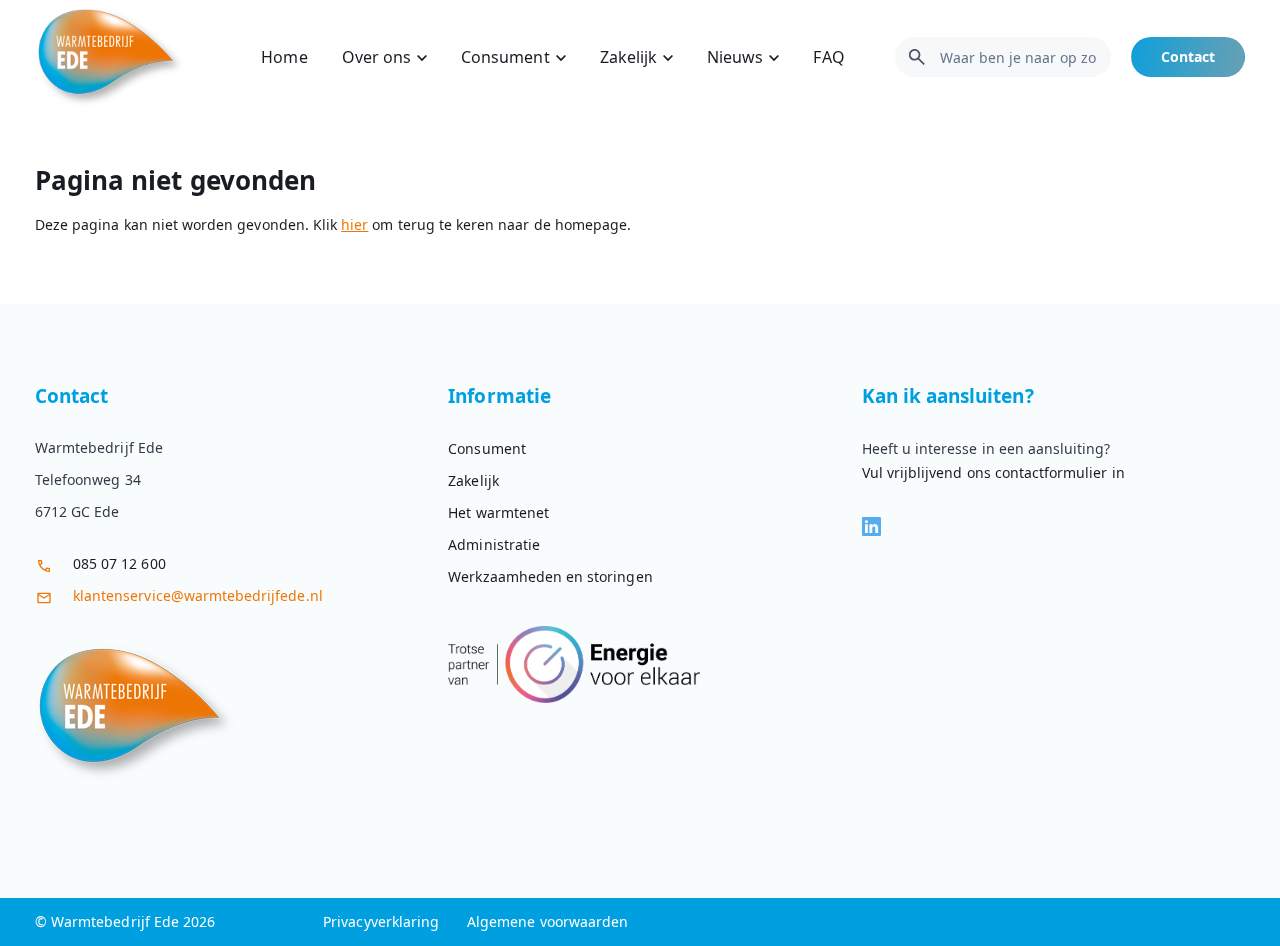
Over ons (376, 57)
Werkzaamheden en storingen (550, 576)
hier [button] (354, 224)
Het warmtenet (498, 512)
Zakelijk (628, 57)
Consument (505, 57)
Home (284, 57)
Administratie (494, 544)
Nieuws (735, 57)
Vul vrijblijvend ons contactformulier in (993, 472)
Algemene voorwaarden (547, 921)
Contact (1188, 56)
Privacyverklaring (381, 921)
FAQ (828, 57)
